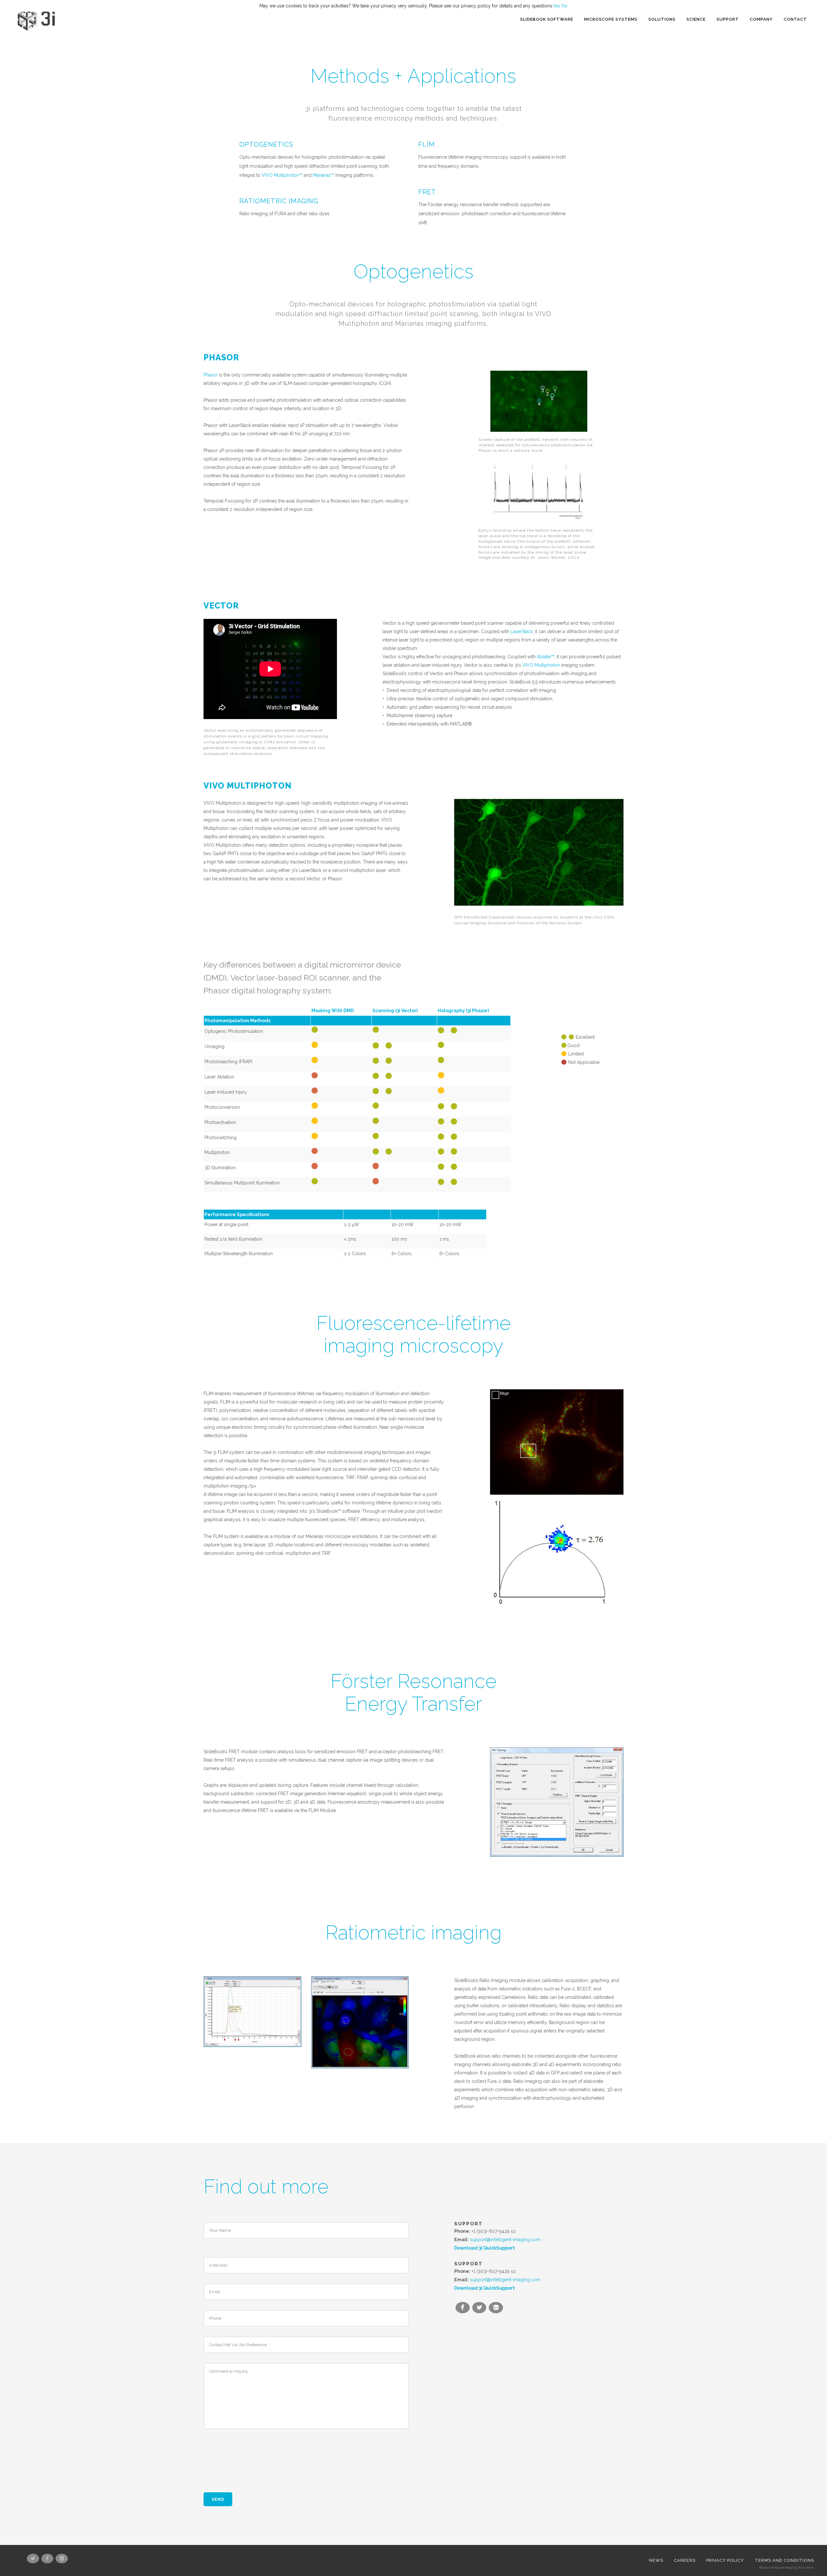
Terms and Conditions (784, 2560)
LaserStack (522, 631)
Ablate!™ (546, 657)
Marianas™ (323, 175)
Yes (556, 6)
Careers (685, 2560)
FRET (427, 192)
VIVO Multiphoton (541, 665)
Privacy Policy (725, 2560)
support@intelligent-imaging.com (505, 2240)
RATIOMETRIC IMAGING (279, 201)
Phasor (211, 375)
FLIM (427, 144)
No (565, 6)
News (656, 2560)
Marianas (409, 323)
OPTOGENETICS (266, 144)
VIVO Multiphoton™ (282, 175)
